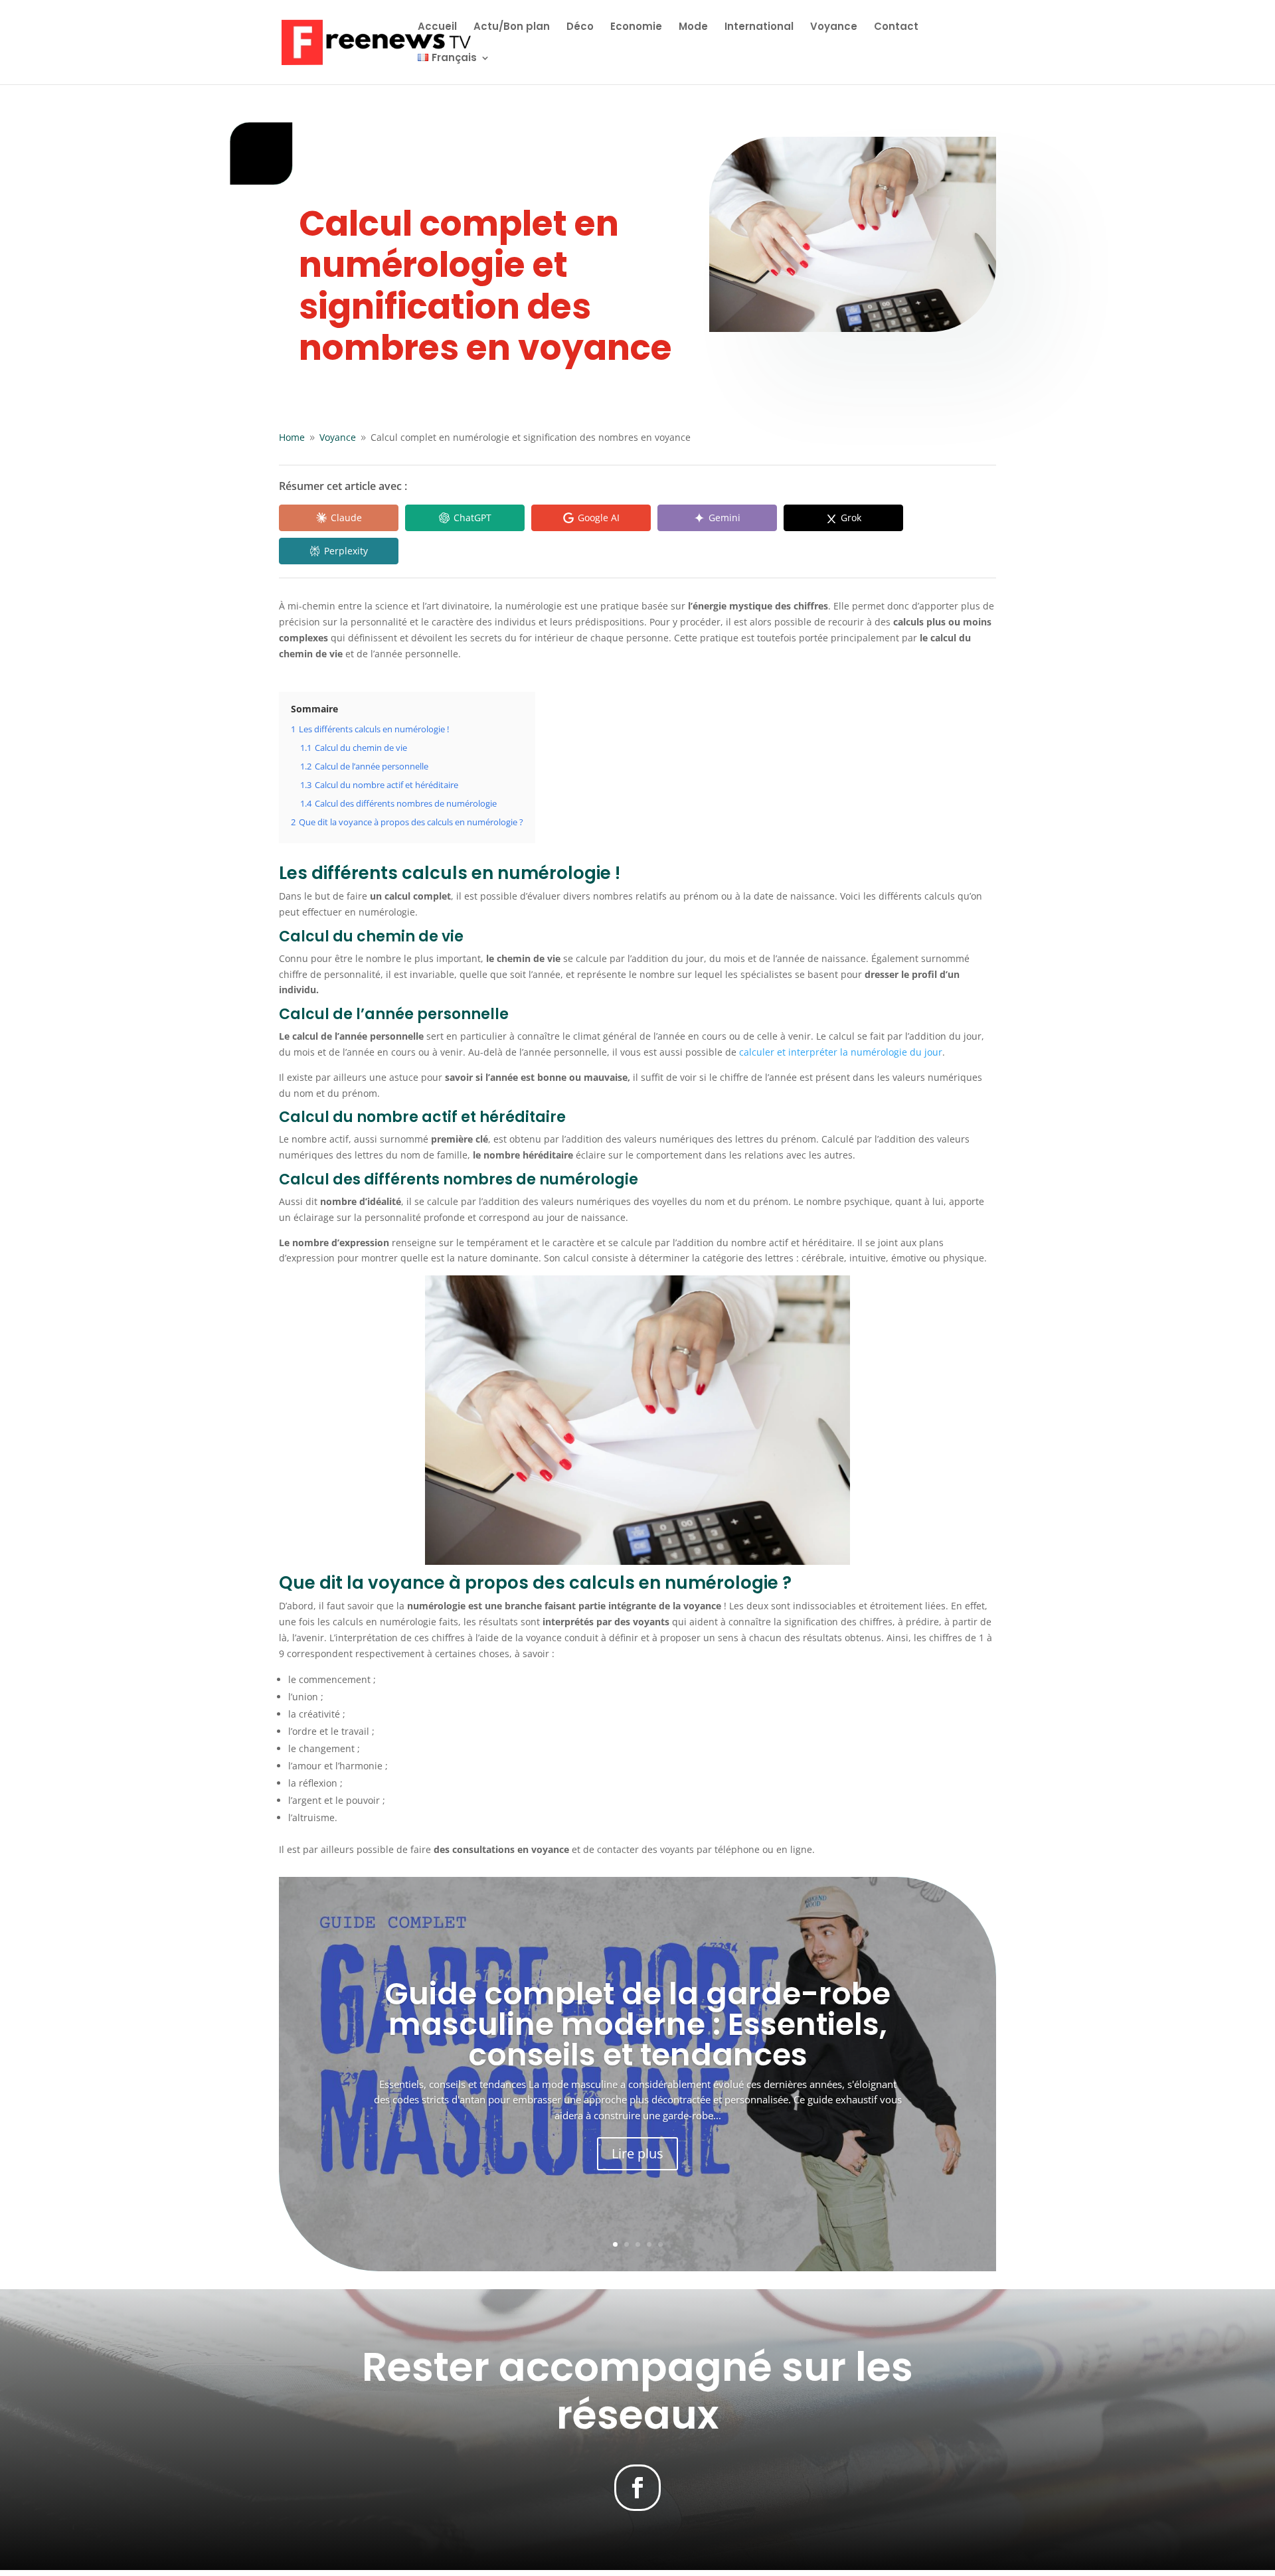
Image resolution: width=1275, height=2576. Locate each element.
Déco (580, 28)
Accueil (437, 28)
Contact (896, 28)
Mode (693, 28)
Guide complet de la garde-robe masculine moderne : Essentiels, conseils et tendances (637, 2024)
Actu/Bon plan (512, 28)
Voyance (834, 28)
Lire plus (637, 2153)
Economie (636, 28)
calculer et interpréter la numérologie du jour (841, 1052)
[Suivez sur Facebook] (637, 2488)
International (759, 28)
